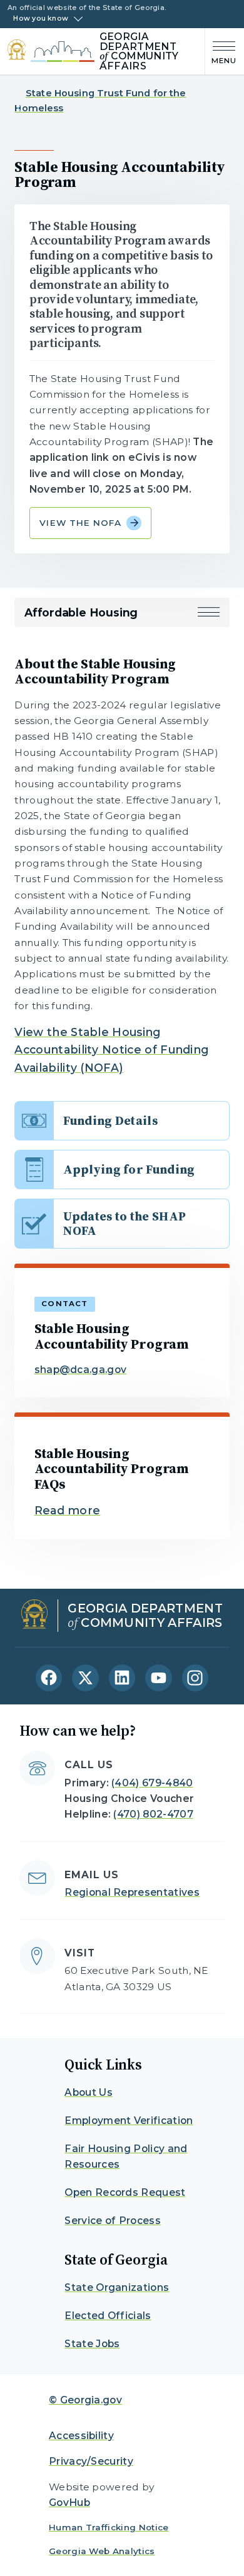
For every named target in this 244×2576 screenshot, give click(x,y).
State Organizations (117, 2287)
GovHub (69, 2503)
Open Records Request (125, 2192)
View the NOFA (80, 523)
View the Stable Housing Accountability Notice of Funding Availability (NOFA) (111, 1050)
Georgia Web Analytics (102, 2551)
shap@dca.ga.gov (81, 1370)
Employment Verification (129, 2121)
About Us (89, 2092)
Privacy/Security (91, 2461)
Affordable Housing (81, 612)
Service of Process (113, 2221)
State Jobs (92, 2344)
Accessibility (81, 2436)
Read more (68, 1510)
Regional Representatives (132, 1892)
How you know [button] (41, 19)
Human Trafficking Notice (109, 2527)
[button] (209, 612)
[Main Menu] (221, 52)
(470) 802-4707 (153, 1814)
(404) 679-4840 (152, 1783)
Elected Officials (108, 2316)
